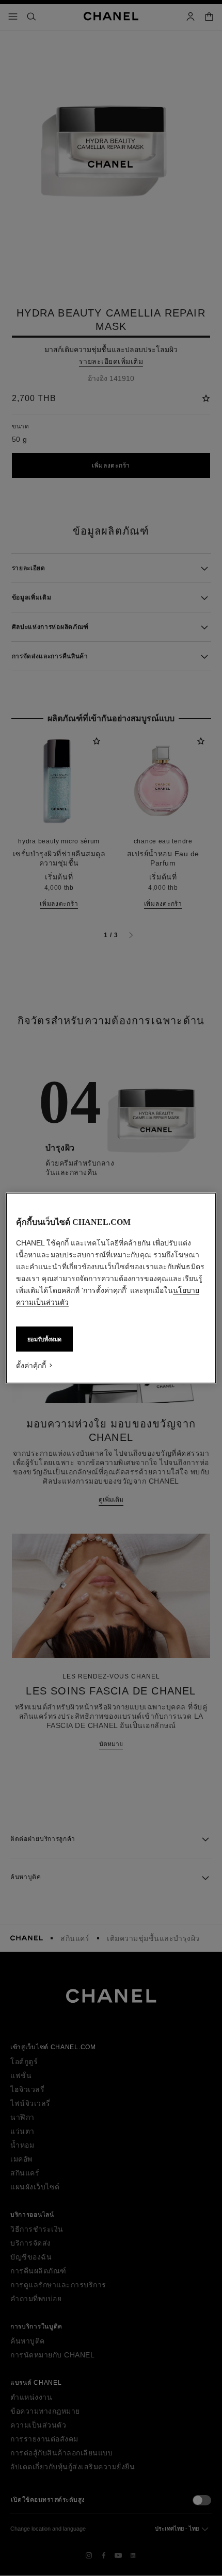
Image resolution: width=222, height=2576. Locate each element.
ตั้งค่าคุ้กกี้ (31, 1365)
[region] (111, 1288)
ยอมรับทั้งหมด (44, 1339)
